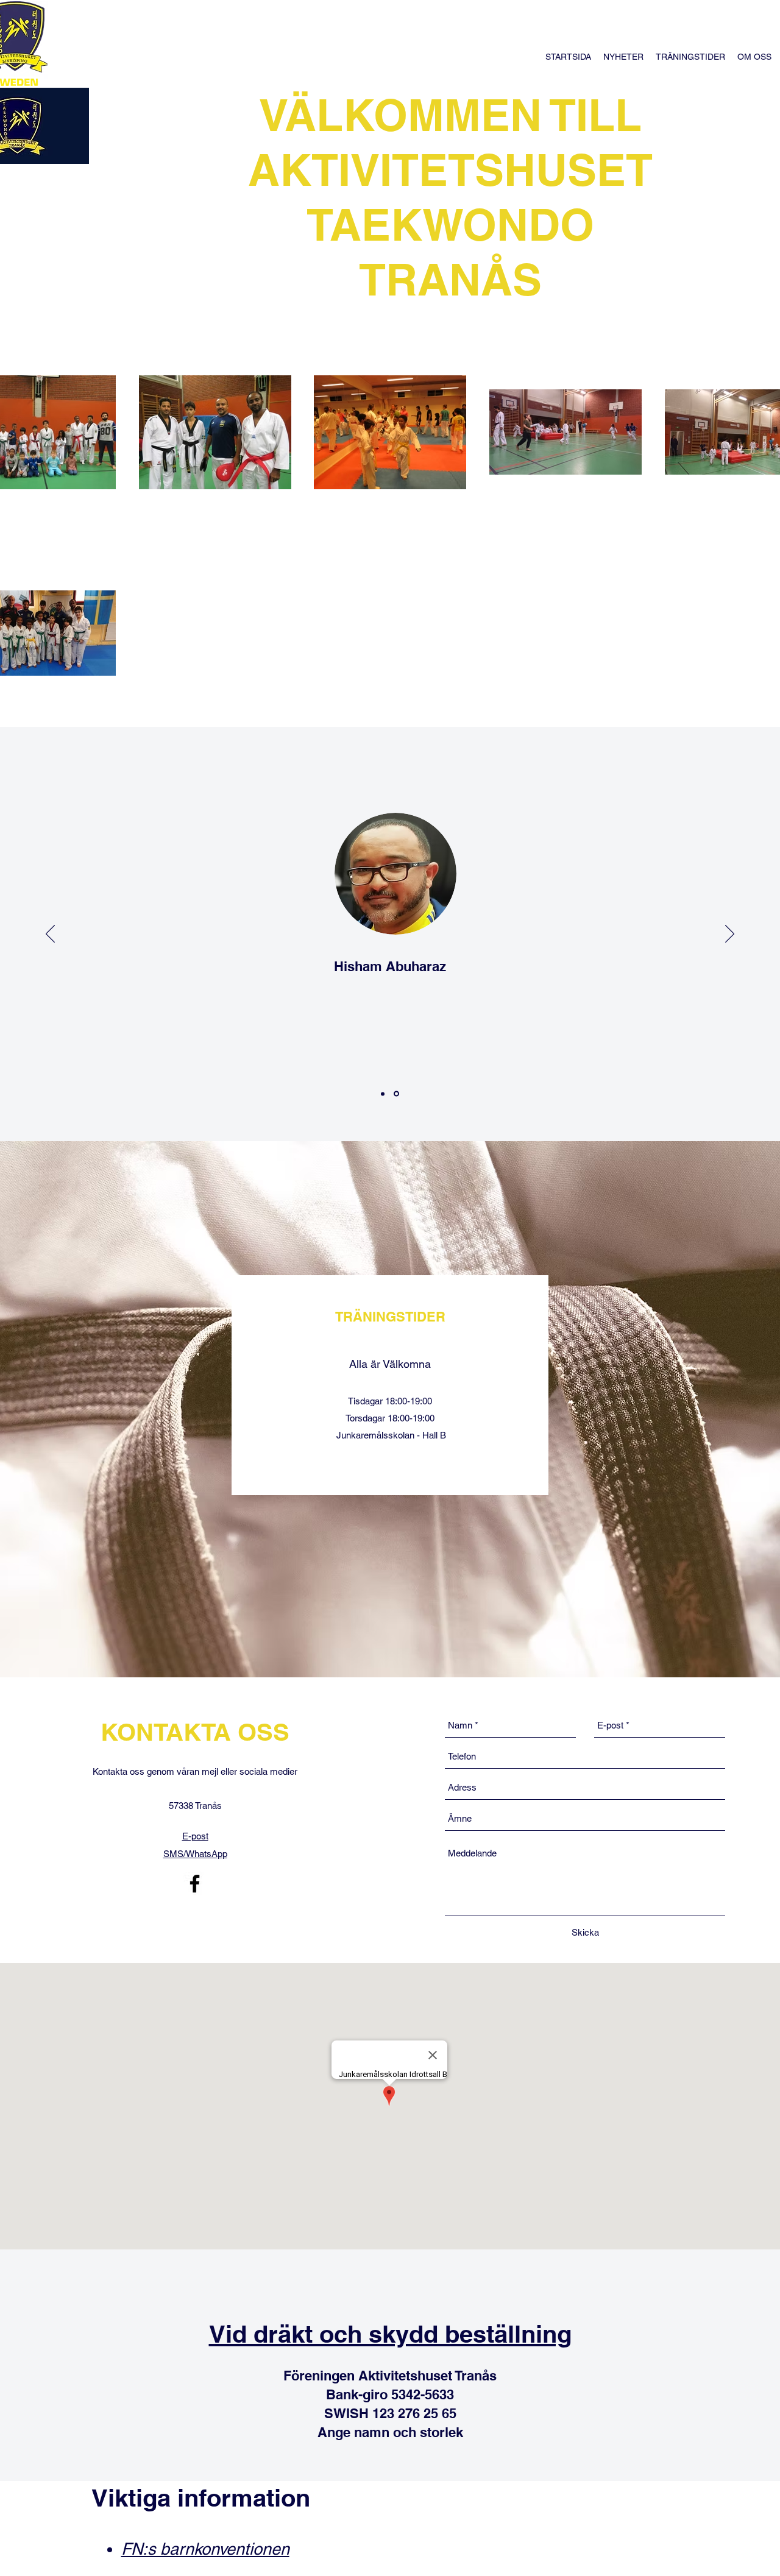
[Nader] (384, 1094)
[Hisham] (397, 1094)
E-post (195, 1836)
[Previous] (50, 935)
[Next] (730, 935)
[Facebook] (195, 1884)
